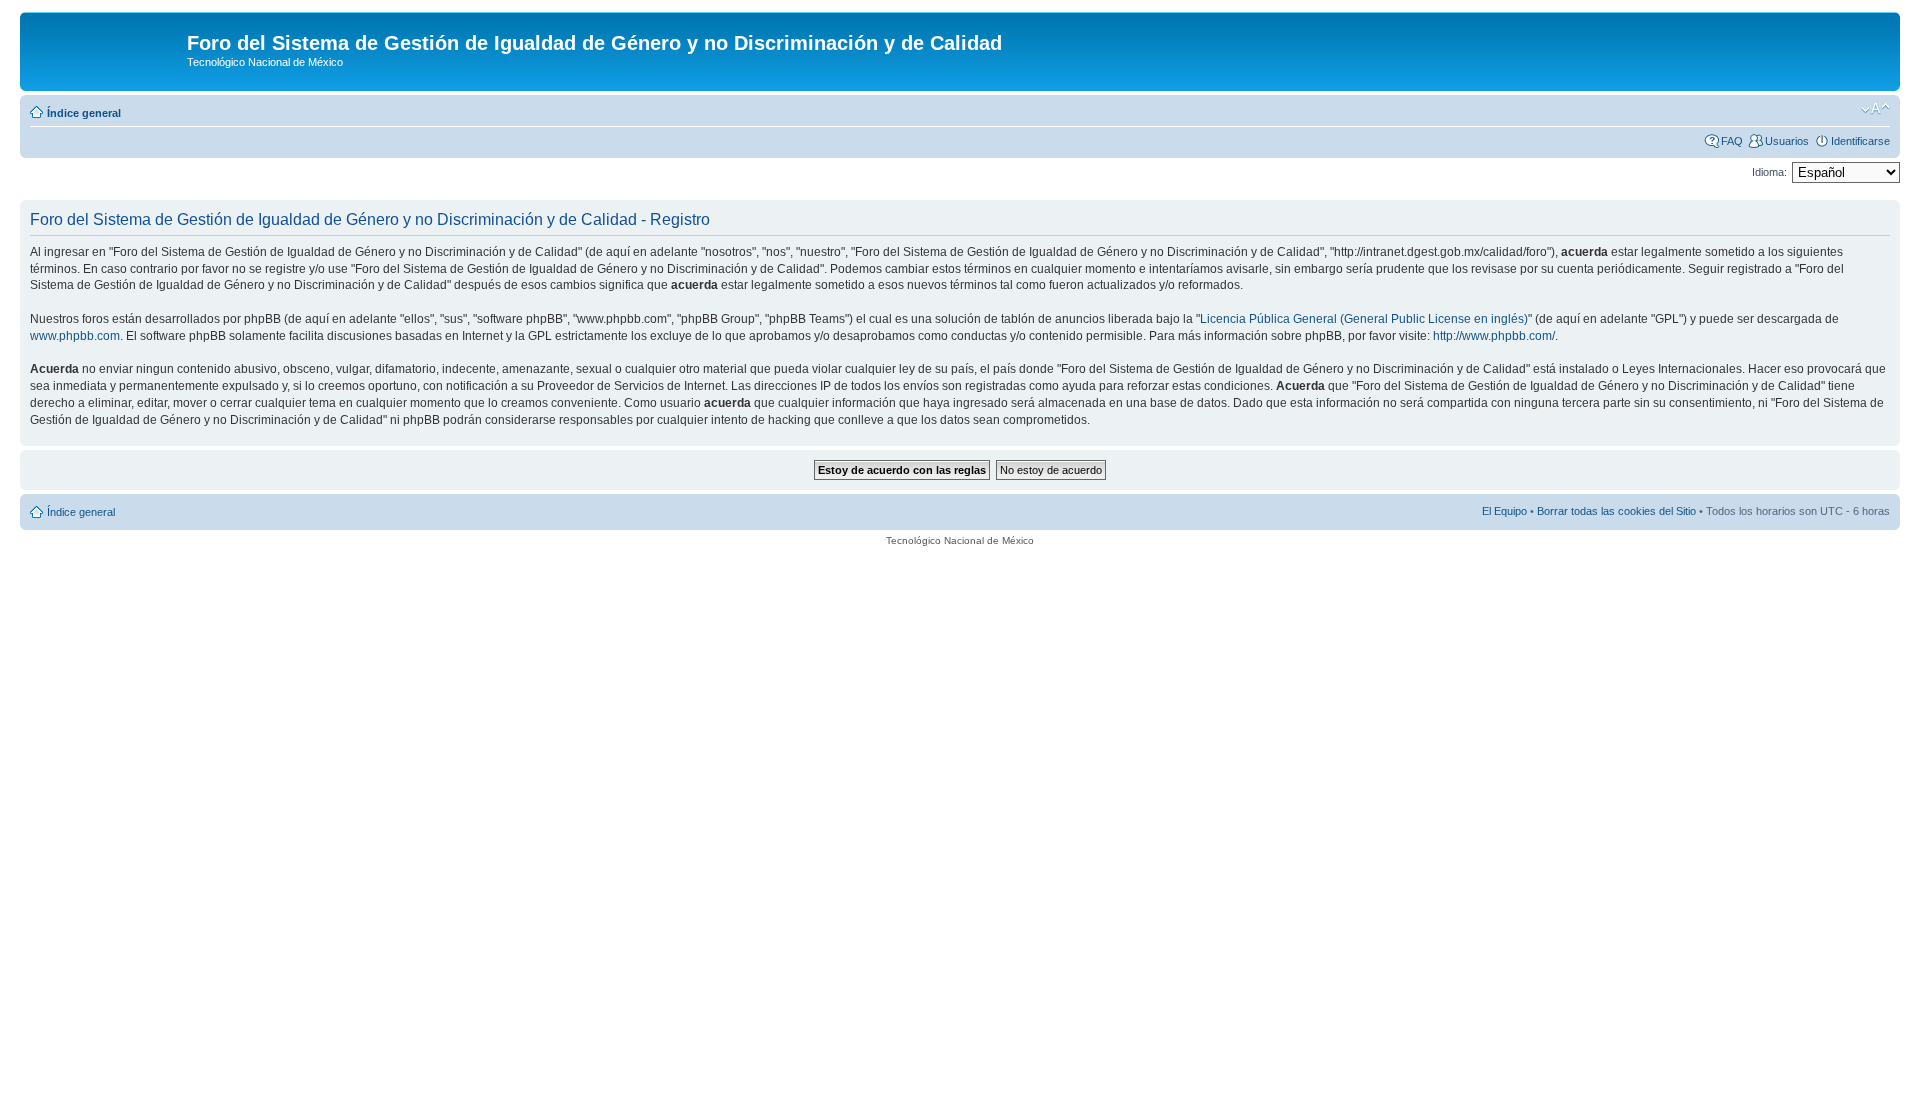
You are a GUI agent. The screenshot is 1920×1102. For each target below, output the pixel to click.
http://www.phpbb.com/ (1494, 336)
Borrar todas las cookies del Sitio (1616, 511)
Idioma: (1769, 172)
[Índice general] (106, 49)
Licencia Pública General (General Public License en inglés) (1364, 319)
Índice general (84, 113)
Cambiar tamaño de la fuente (1875, 109)
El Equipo (1504, 511)
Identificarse (1860, 141)
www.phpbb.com (75, 336)
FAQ (1732, 141)
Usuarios (1787, 141)
